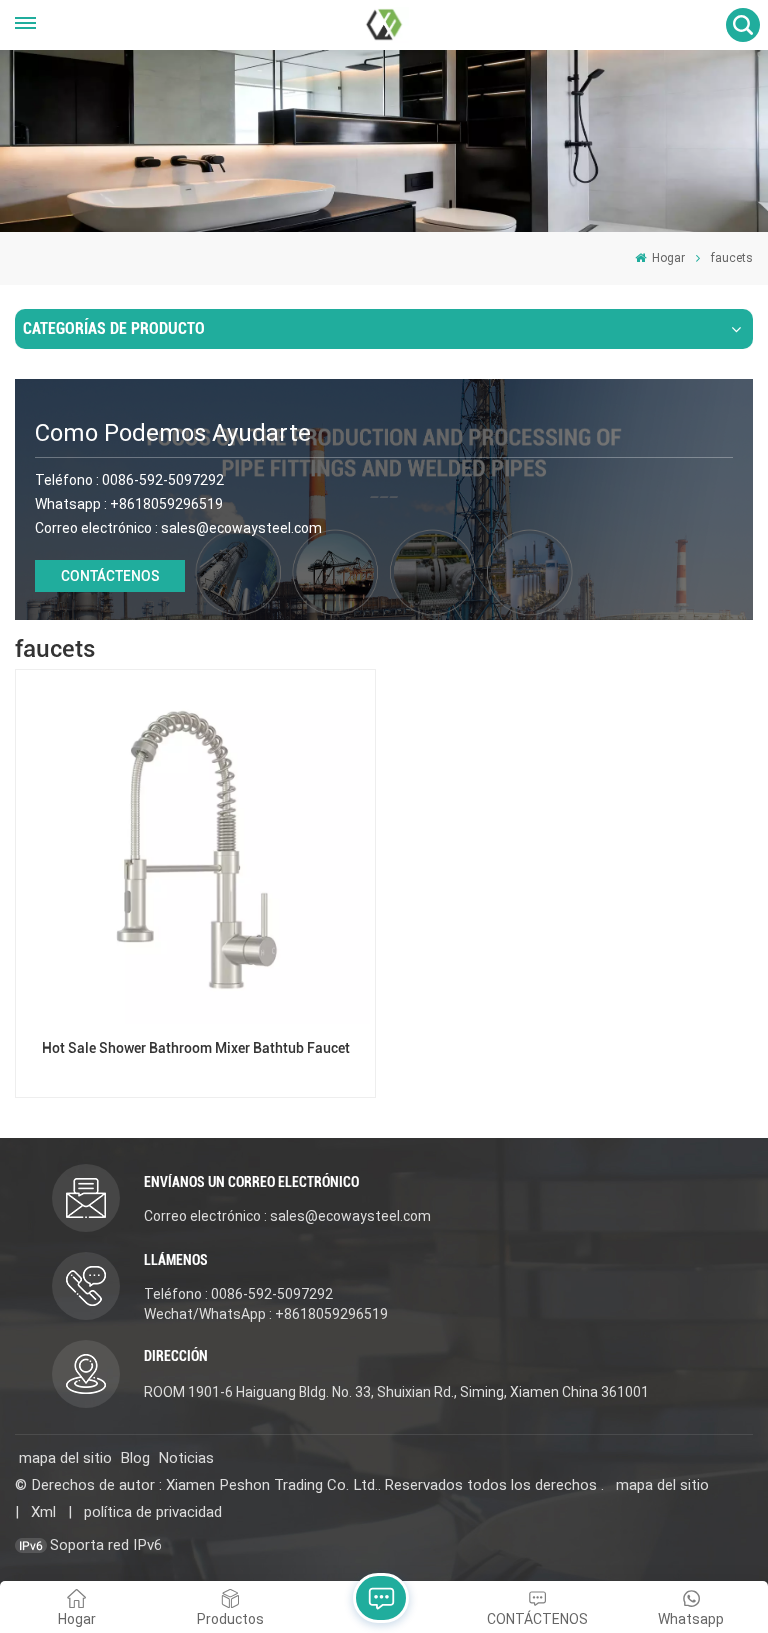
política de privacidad (153, 1512)
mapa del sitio (65, 1458)
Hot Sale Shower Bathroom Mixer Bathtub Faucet (196, 1048)
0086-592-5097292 (163, 480)
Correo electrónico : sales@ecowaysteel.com (287, 1216)
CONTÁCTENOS (110, 576)
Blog (135, 1458)
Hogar (667, 258)
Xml (43, 1512)
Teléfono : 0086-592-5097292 (238, 1294)
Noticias (186, 1458)
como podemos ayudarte (173, 433)
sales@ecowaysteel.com (241, 528)
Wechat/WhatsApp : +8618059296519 (266, 1314)
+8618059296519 (166, 504)
